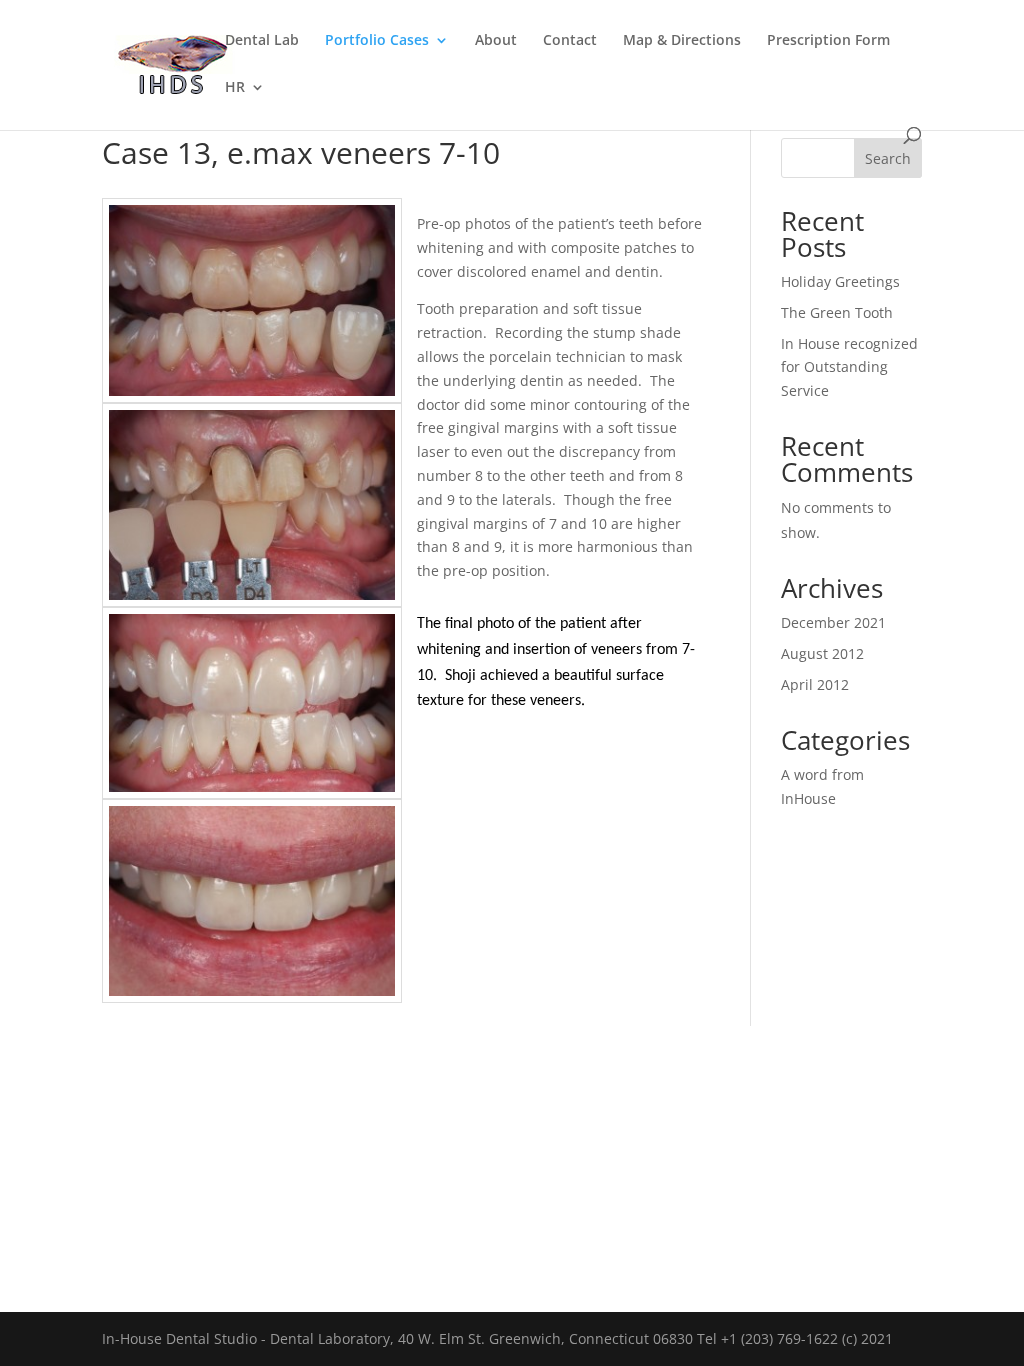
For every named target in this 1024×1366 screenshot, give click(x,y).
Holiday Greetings (840, 281)
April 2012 (815, 684)
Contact (570, 41)
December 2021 (833, 622)
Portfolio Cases (377, 41)
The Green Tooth (837, 312)
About (496, 41)
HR (235, 88)
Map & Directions (682, 41)
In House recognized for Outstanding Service (849, 367)
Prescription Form (828, 41)
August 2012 (822, 653)
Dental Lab (262, 41)
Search (888, 158)
